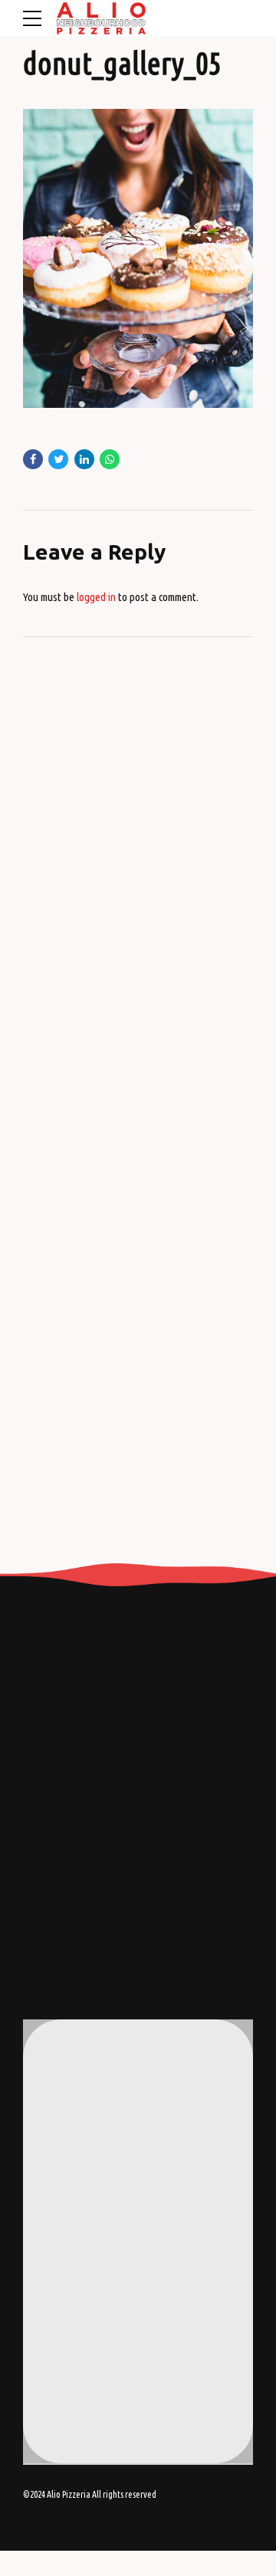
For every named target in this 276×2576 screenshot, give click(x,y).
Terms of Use (79, 2336)
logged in (96, 597)
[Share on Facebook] (33, 459)
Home (65, 2274)
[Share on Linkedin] (84, 459)
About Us (71, 2295)
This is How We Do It (94, 2315)
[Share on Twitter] (58, 459)
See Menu (72, 2357)
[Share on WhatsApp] (110, 459)
